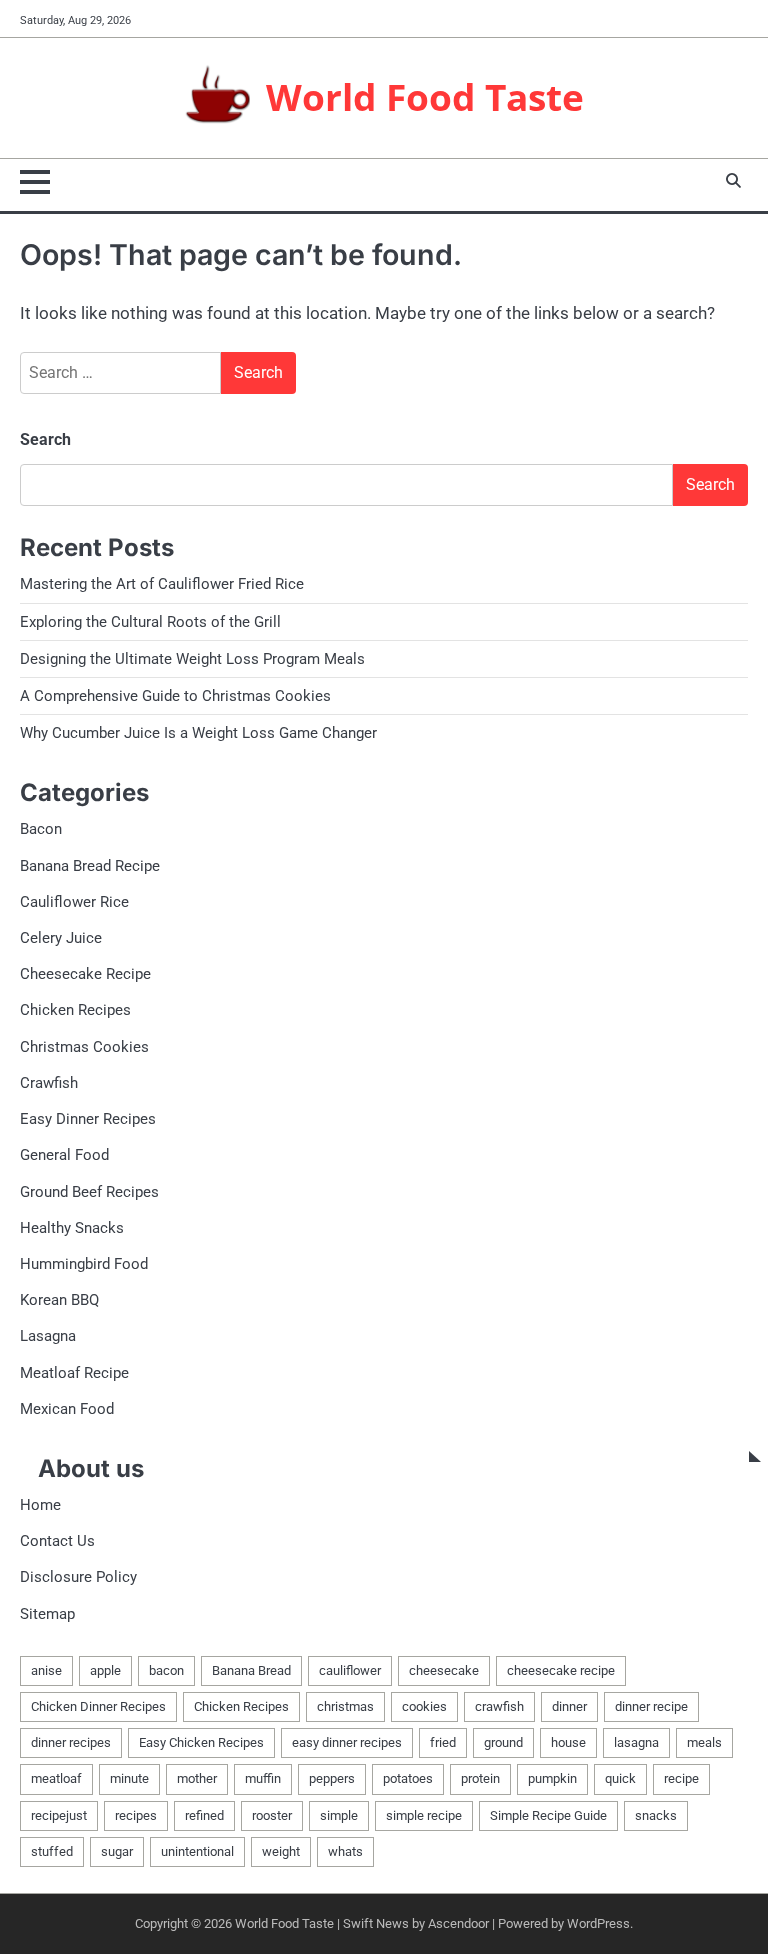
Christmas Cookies (84, 1047)
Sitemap (47, 1614)
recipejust (59, 1815)
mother (197, 1778)
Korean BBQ (59, 1300)
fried (443, 1742)
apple (105, 1670)
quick (620, 1778)
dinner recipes (71, 1742)
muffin (263, 1778)
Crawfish (49, 1083)
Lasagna (48, 1336)
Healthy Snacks (72, 1228)
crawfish (499, 1706)
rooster (272, 1815)
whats (345, 1851)
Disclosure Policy (78, 1577)
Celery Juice (61, 938)
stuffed (52, 1851)
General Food (64, 1155)
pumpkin (552, 1778)
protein (480, 1778)
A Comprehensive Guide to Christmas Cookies (175, 696)
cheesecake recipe (561, 1670)
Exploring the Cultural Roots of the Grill (150, 622)
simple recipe (424, 1815)
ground (503, 1742)
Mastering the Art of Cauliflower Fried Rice (162, 584)
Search (45, 439)
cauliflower (350, 1670)
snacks (656, 1815)
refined (204, 1815)
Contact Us (57, 1541)
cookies (424, 1706)
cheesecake (444, 1670)
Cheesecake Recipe (85, 974)
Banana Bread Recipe (90, 866)
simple (339, 1815)
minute (129, 1778)
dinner (569, 1706)
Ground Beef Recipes (89, 1192)
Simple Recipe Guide (548, 1815)
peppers (332, 1778)
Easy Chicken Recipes (201, 1742)
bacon (166, 1670)
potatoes (408, 1778)
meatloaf (56, 1778)
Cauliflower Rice (74, 902)
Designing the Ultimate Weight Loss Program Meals (192, 659)
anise (46, 1670)
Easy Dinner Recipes (88, 1119)
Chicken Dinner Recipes (98, 1706)
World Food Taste (425, 97)
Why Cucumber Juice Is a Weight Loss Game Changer (198, 733)
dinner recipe (651, 1706)
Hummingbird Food (84, 1264)
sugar (117, 1851)
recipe (681, 1778)
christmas (345, 1706)
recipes (136, 1815)
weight (281, 1851)
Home (40, 1505)
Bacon (41, 829)
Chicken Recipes (75, 1010)
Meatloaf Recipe (74, 1373)
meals (704, 1742)
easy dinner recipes (347, 1742)
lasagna (636, 1742)
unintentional (197, 1851)
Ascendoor (458, 1923)
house (568, 1742)
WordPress (598, 1923)
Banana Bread (251, 1670)
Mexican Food (67, 1409)
